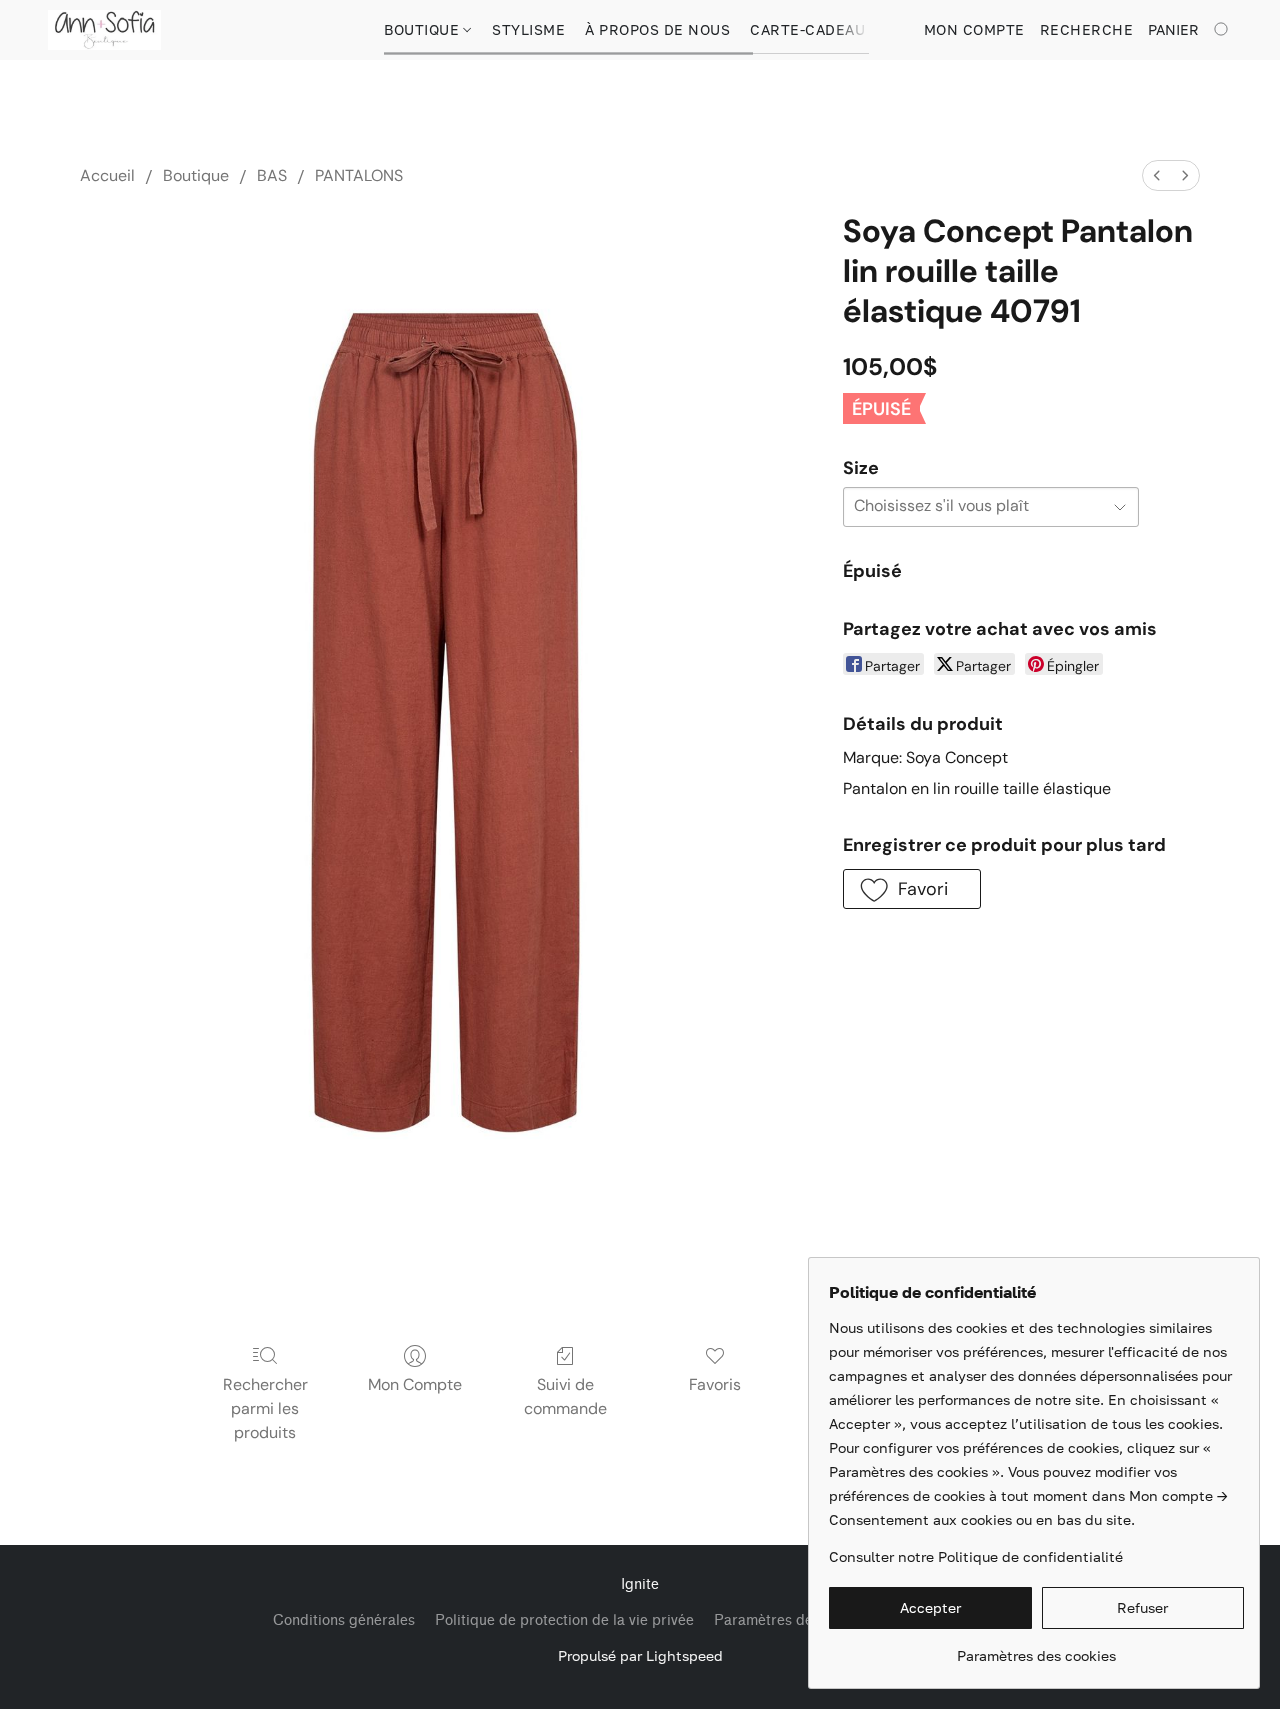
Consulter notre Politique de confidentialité (976, 1556)
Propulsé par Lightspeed (640, 1655)
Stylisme (528, 29)
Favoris (715, 1384)
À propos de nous (657, 29)
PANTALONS (359, 175)
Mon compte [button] (974, 29)
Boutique (424, 29)
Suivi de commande (565, 1396)
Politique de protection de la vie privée (564, 1620)
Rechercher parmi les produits (265, 1408)
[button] (104, 30)
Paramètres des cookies (794, 1620)
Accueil (107, 175)
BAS (272, 175)
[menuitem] (1157, 175)
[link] (1036, 1648)
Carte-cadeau (807, 29)
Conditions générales (344, 1620)
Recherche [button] (1087, 29)
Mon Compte (415, 1384)
